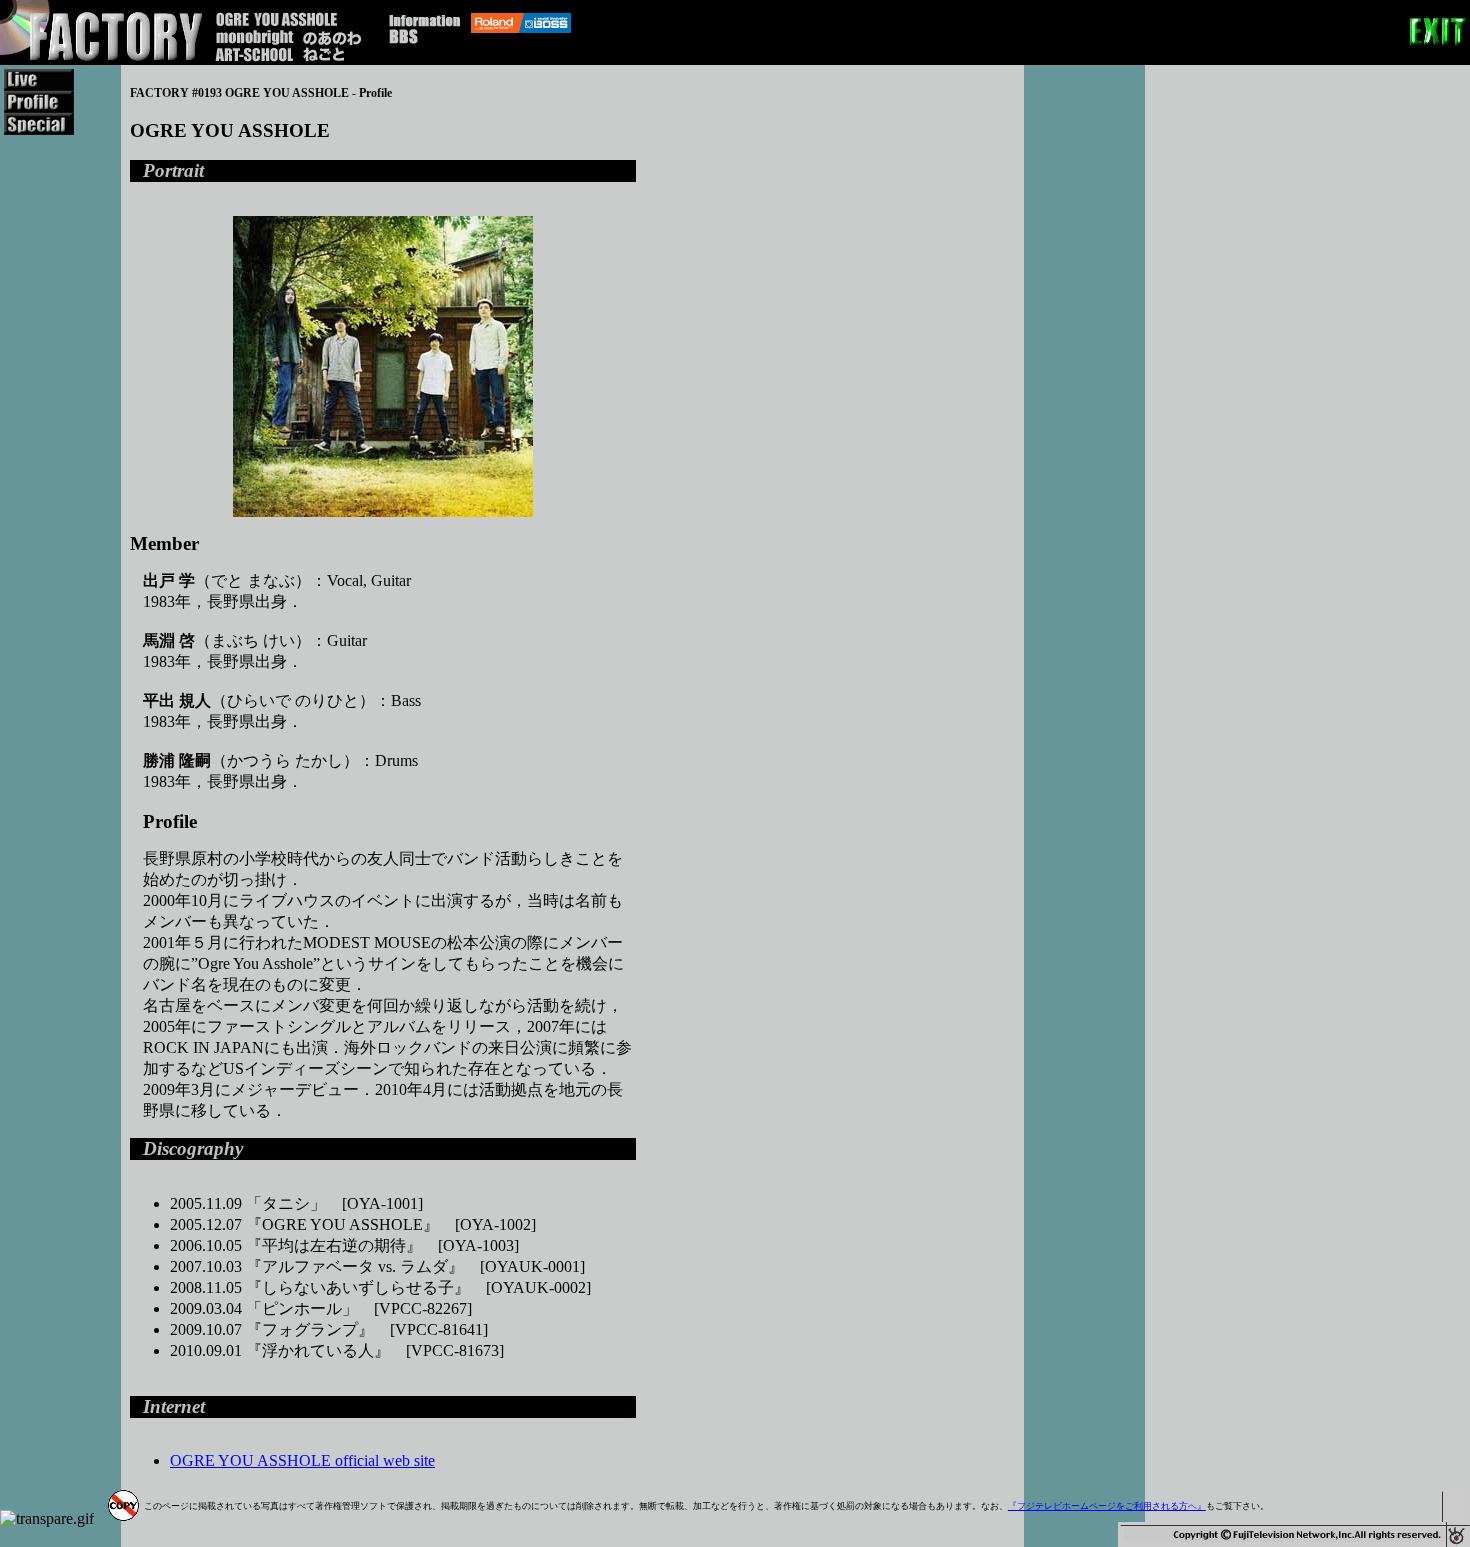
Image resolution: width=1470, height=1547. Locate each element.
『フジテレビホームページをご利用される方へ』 (1107, 1506)
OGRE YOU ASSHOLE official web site (302, 1460)
